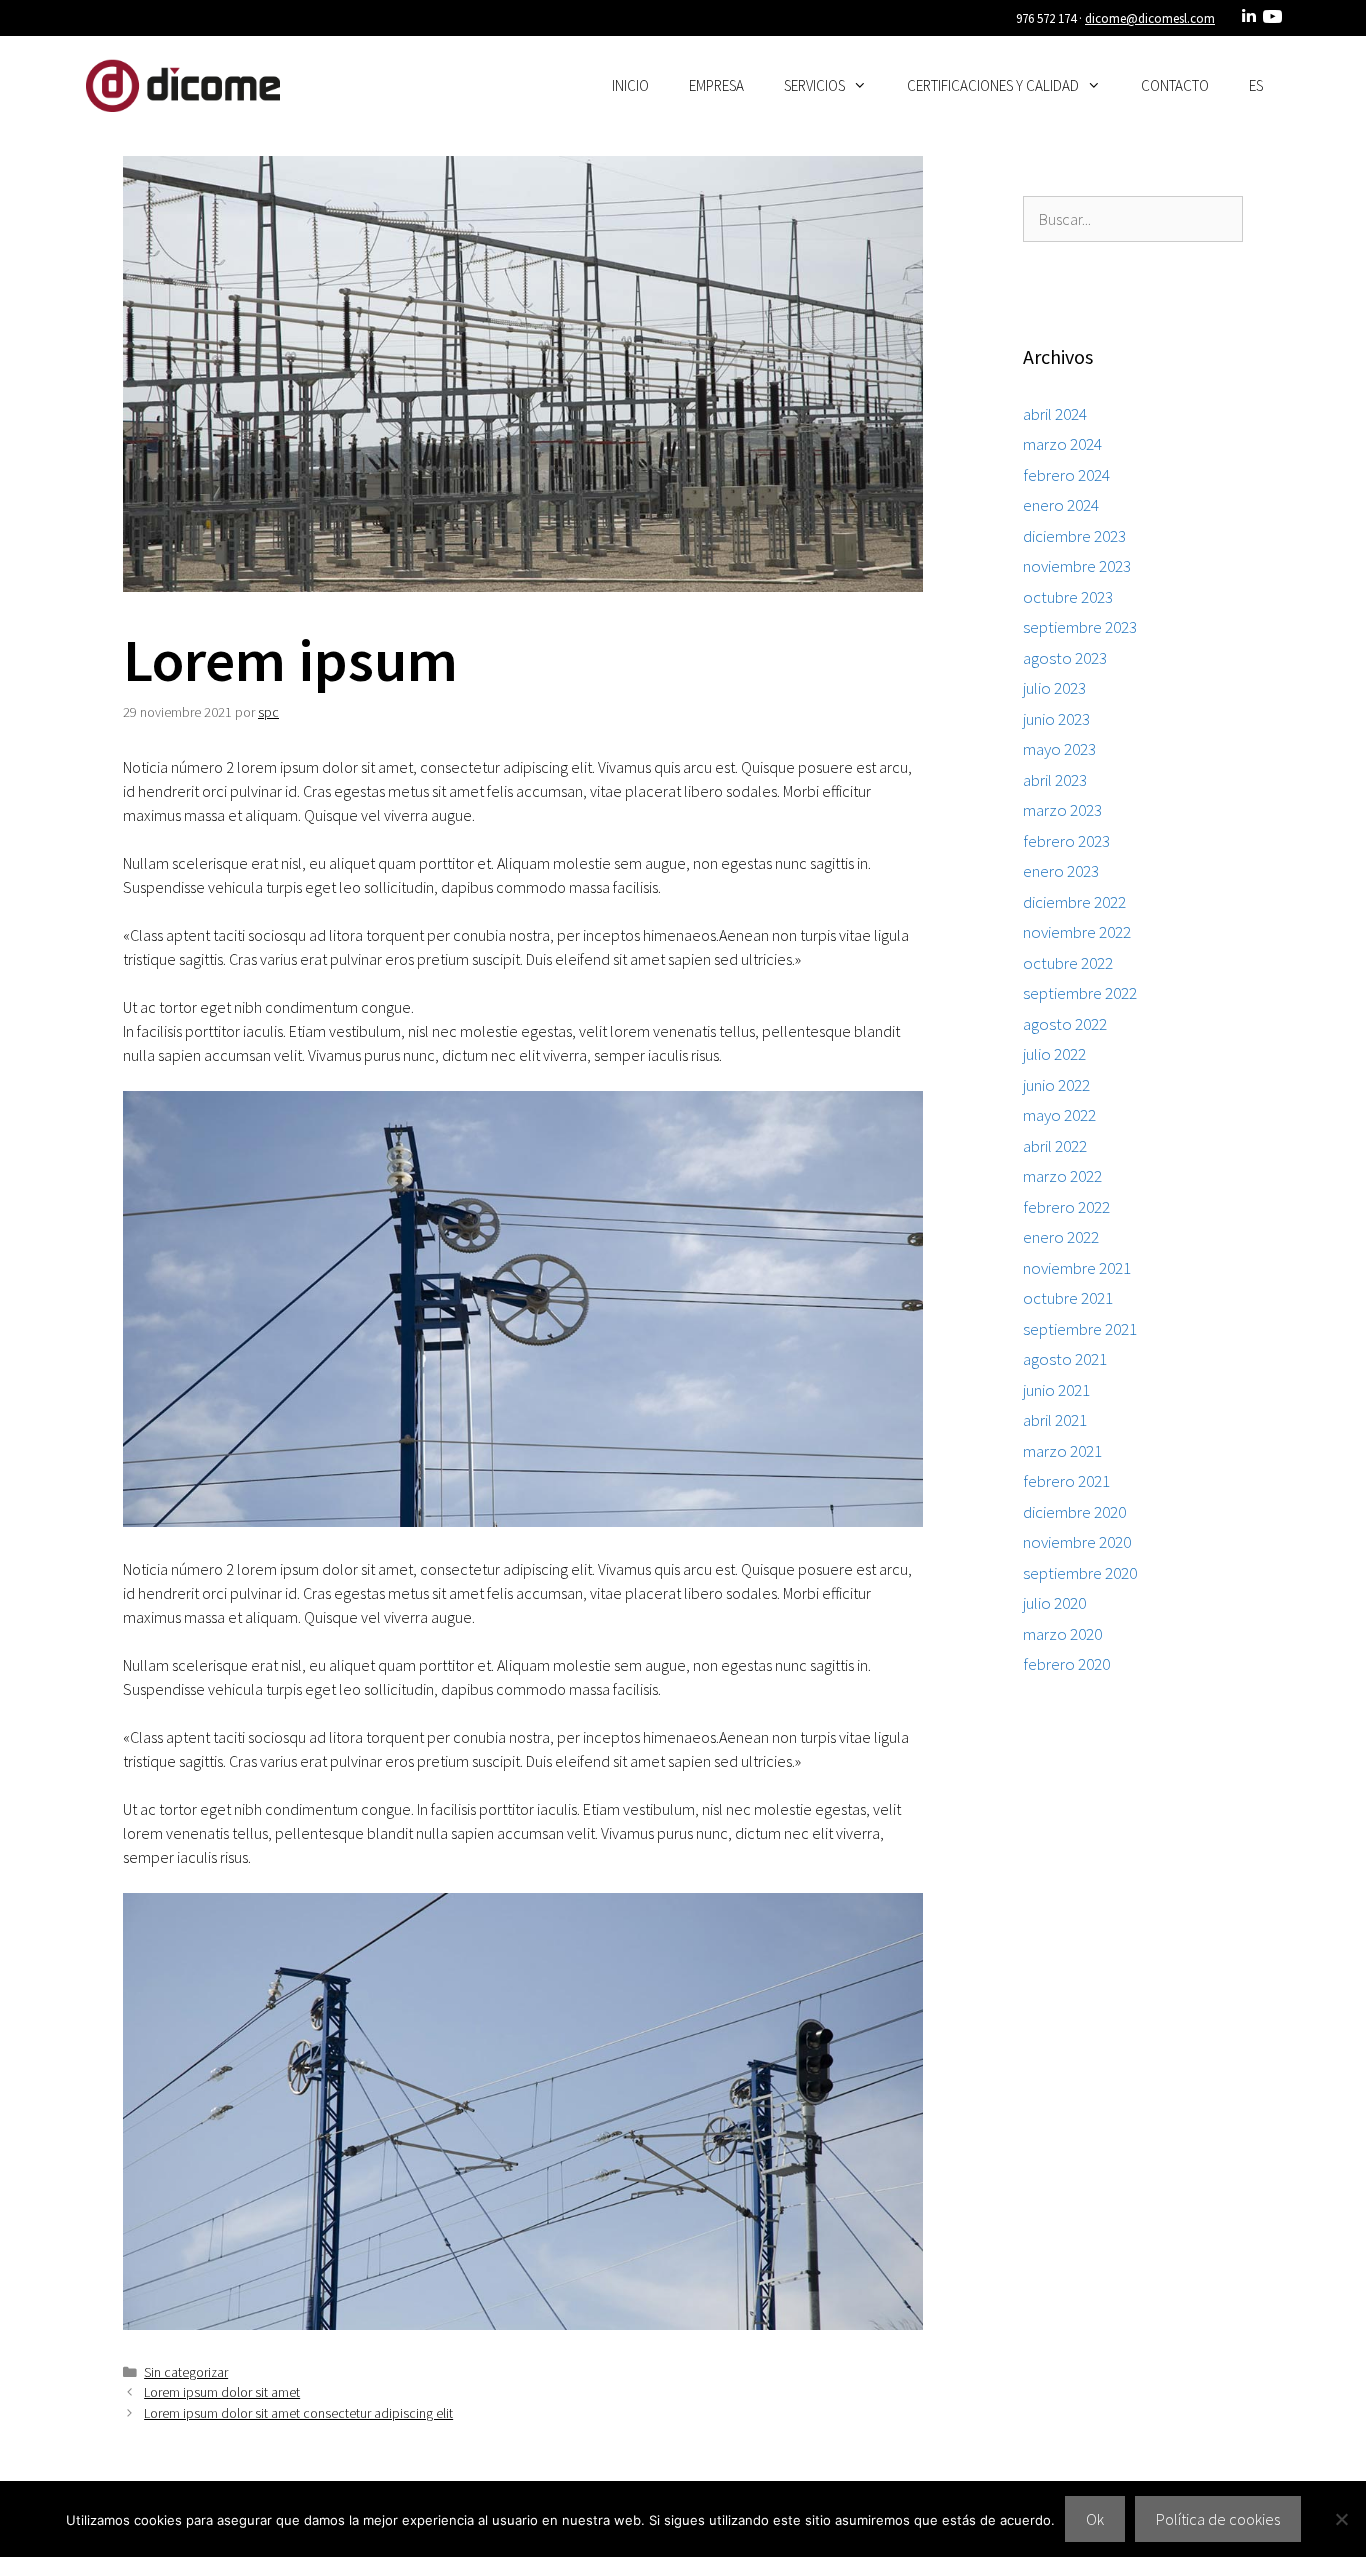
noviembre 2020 (1077, 1542)
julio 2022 (1054, 1054)
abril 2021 (1055, 1420)
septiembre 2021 (1080, 1329)
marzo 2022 (1062, 1176)
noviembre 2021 (1077, 1268)
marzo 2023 (1062, 810)
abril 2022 (1055, 1146)
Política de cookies (1218, 2519)
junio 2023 (1056, 719)
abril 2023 (1055, 780)
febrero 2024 (1066, 475)
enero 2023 (1061, 871)
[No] (1341, 2519)
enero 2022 (1061, 1237)
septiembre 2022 (1080, 993)
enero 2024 (1061, 505)
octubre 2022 (1068, 963)
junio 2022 (1056, 1085)
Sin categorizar (186, 2372)
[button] (866, 86)
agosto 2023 (1065, 658)
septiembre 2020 (1080, 1573)
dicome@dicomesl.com (1150, 18)
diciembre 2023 (1074, 536)
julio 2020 (1054, 1603)
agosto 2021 (1065, 1359)
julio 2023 (1054, 688)
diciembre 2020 (1074, 1512)
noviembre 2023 (1077, 566)
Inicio (630, 85)
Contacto (1175, 85)
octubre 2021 (1068, 1298)
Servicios (814, 85)
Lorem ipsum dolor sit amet (222, 2392)
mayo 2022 (1059, 1115)
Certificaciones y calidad (993, 85)
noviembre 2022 (1077, 932)
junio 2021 (1056, 1390)
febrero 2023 (1066, 841)
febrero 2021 (1066, 1481)
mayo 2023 (1059, 749)
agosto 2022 (1065, 1024)
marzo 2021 (1062, 1451)
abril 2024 (1055, 414)
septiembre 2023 (1080, 627)
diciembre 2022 (1074, 902)
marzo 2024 (1062, 444)
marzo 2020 (1062, 1634)
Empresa (716, 85)
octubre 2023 (1068, 597)
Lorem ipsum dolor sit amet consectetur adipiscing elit (298, 2413)
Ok (1095, 2519)
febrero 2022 (1066, 1207)
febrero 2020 (1066, 1664)
